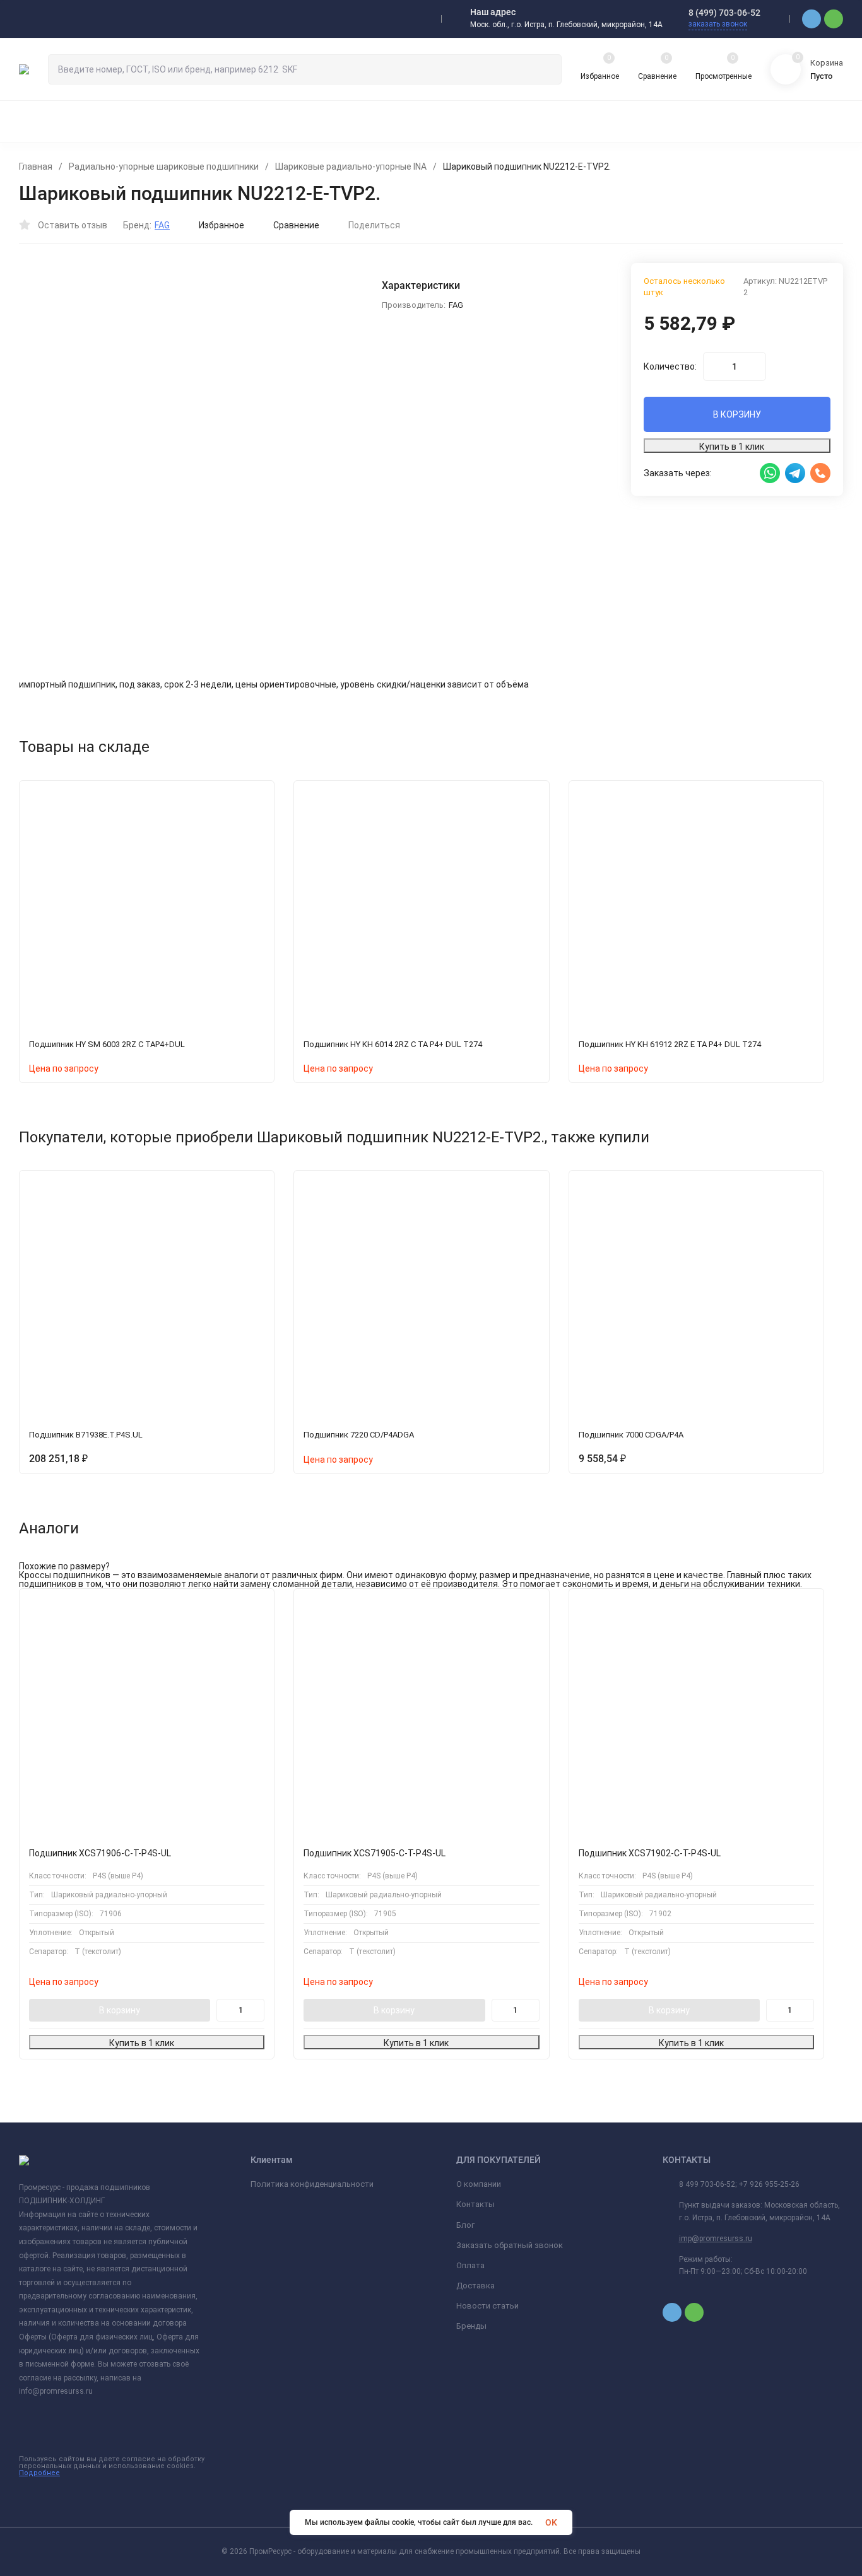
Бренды (471, 2326)
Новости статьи (487, 2306)
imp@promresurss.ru (716, 2239)
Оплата (470, 2265)
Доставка (475, 2286)
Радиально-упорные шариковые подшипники (164, 167)
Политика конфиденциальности (312, 2184)
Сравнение (296, 225)
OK (551, 2522)
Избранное (221, 225)
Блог (465, 2225)
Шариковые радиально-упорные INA (351, 167)
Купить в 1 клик (732, 447)
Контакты (475, 2204)
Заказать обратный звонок (510, 2245)
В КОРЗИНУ (737, 414)
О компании (479, 2184)
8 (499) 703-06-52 (724, 13)
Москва (47, 19)
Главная (36, 167)
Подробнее (39, 2473)
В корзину (120, 2010)
